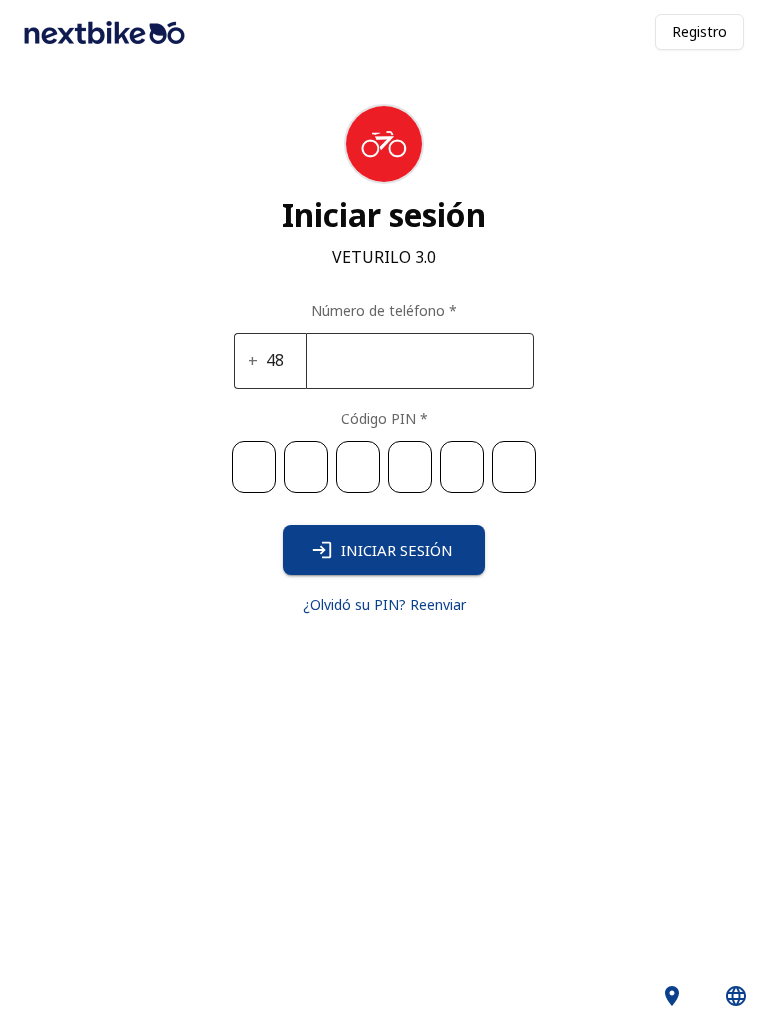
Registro (699, 31)
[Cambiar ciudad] (672, 996)
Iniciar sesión (397, 550)
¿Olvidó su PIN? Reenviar (384, 604)
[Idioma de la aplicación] (736, 996)
